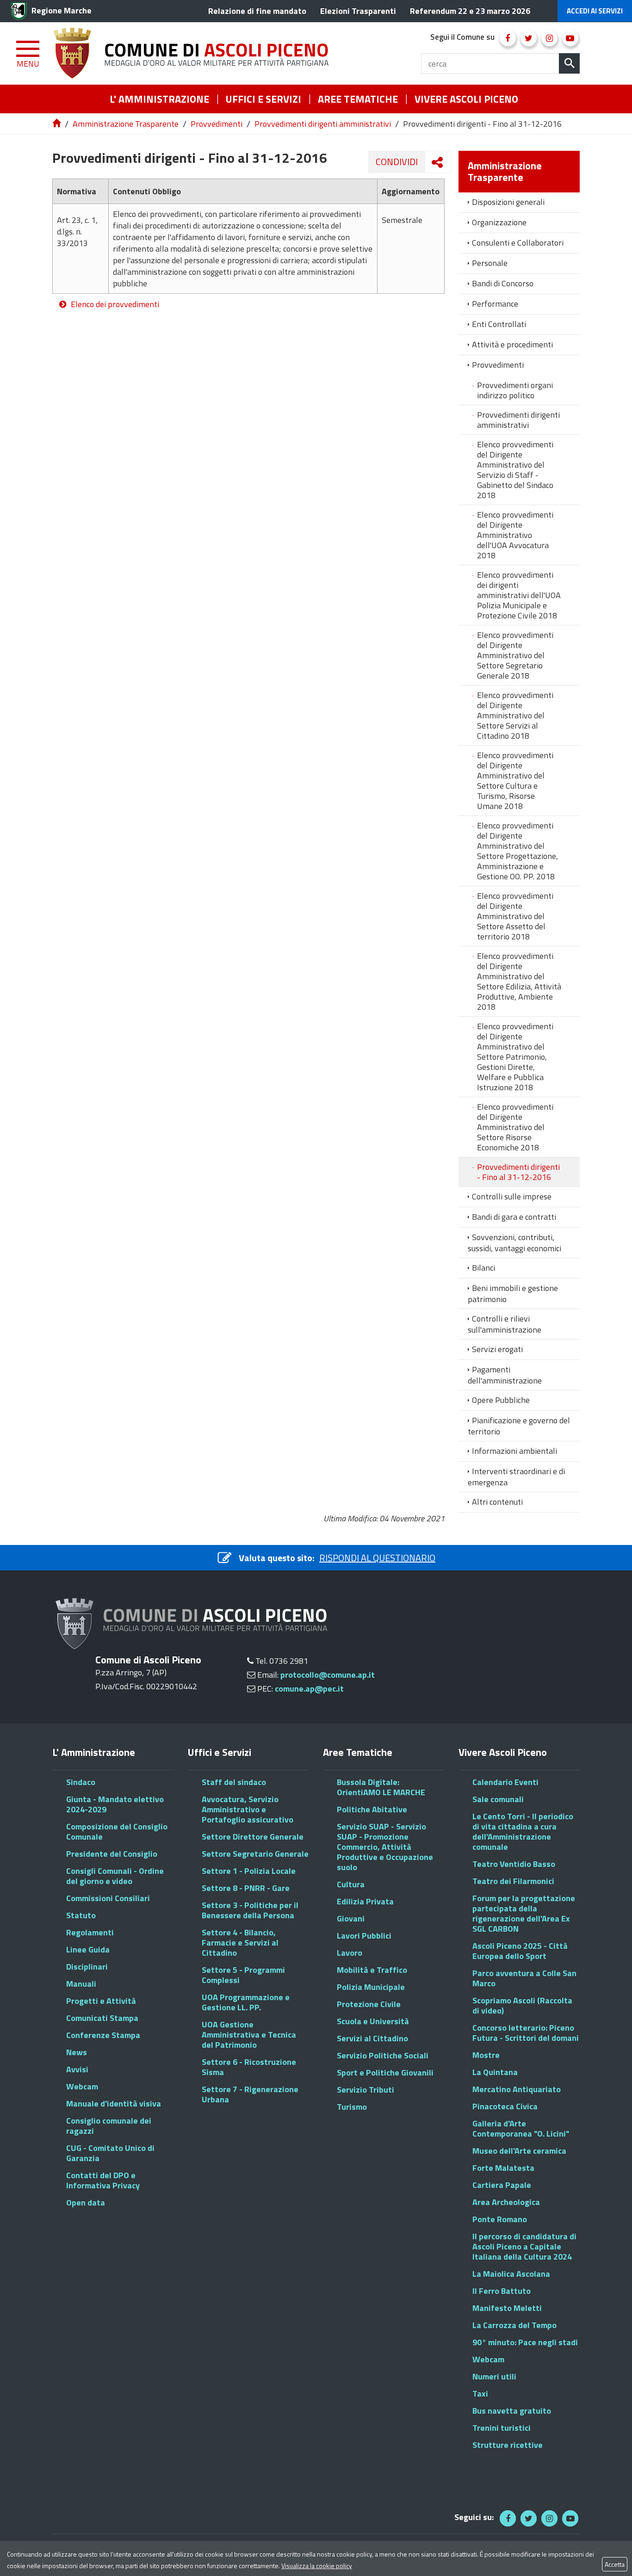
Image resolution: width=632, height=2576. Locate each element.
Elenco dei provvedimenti (115, 304)
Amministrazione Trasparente (126, 124)
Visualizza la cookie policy (317, 2566)
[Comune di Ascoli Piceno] (194, 53)
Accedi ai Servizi (595, 11)
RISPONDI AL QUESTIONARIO (377, 1558)
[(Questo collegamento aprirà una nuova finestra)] (508, 38)
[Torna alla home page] (57, 124)
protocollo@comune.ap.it (328, 1675)
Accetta (615, 2564)
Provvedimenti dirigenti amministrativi (323, 124)
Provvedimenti (217, 124)
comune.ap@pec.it (309, 1689)
